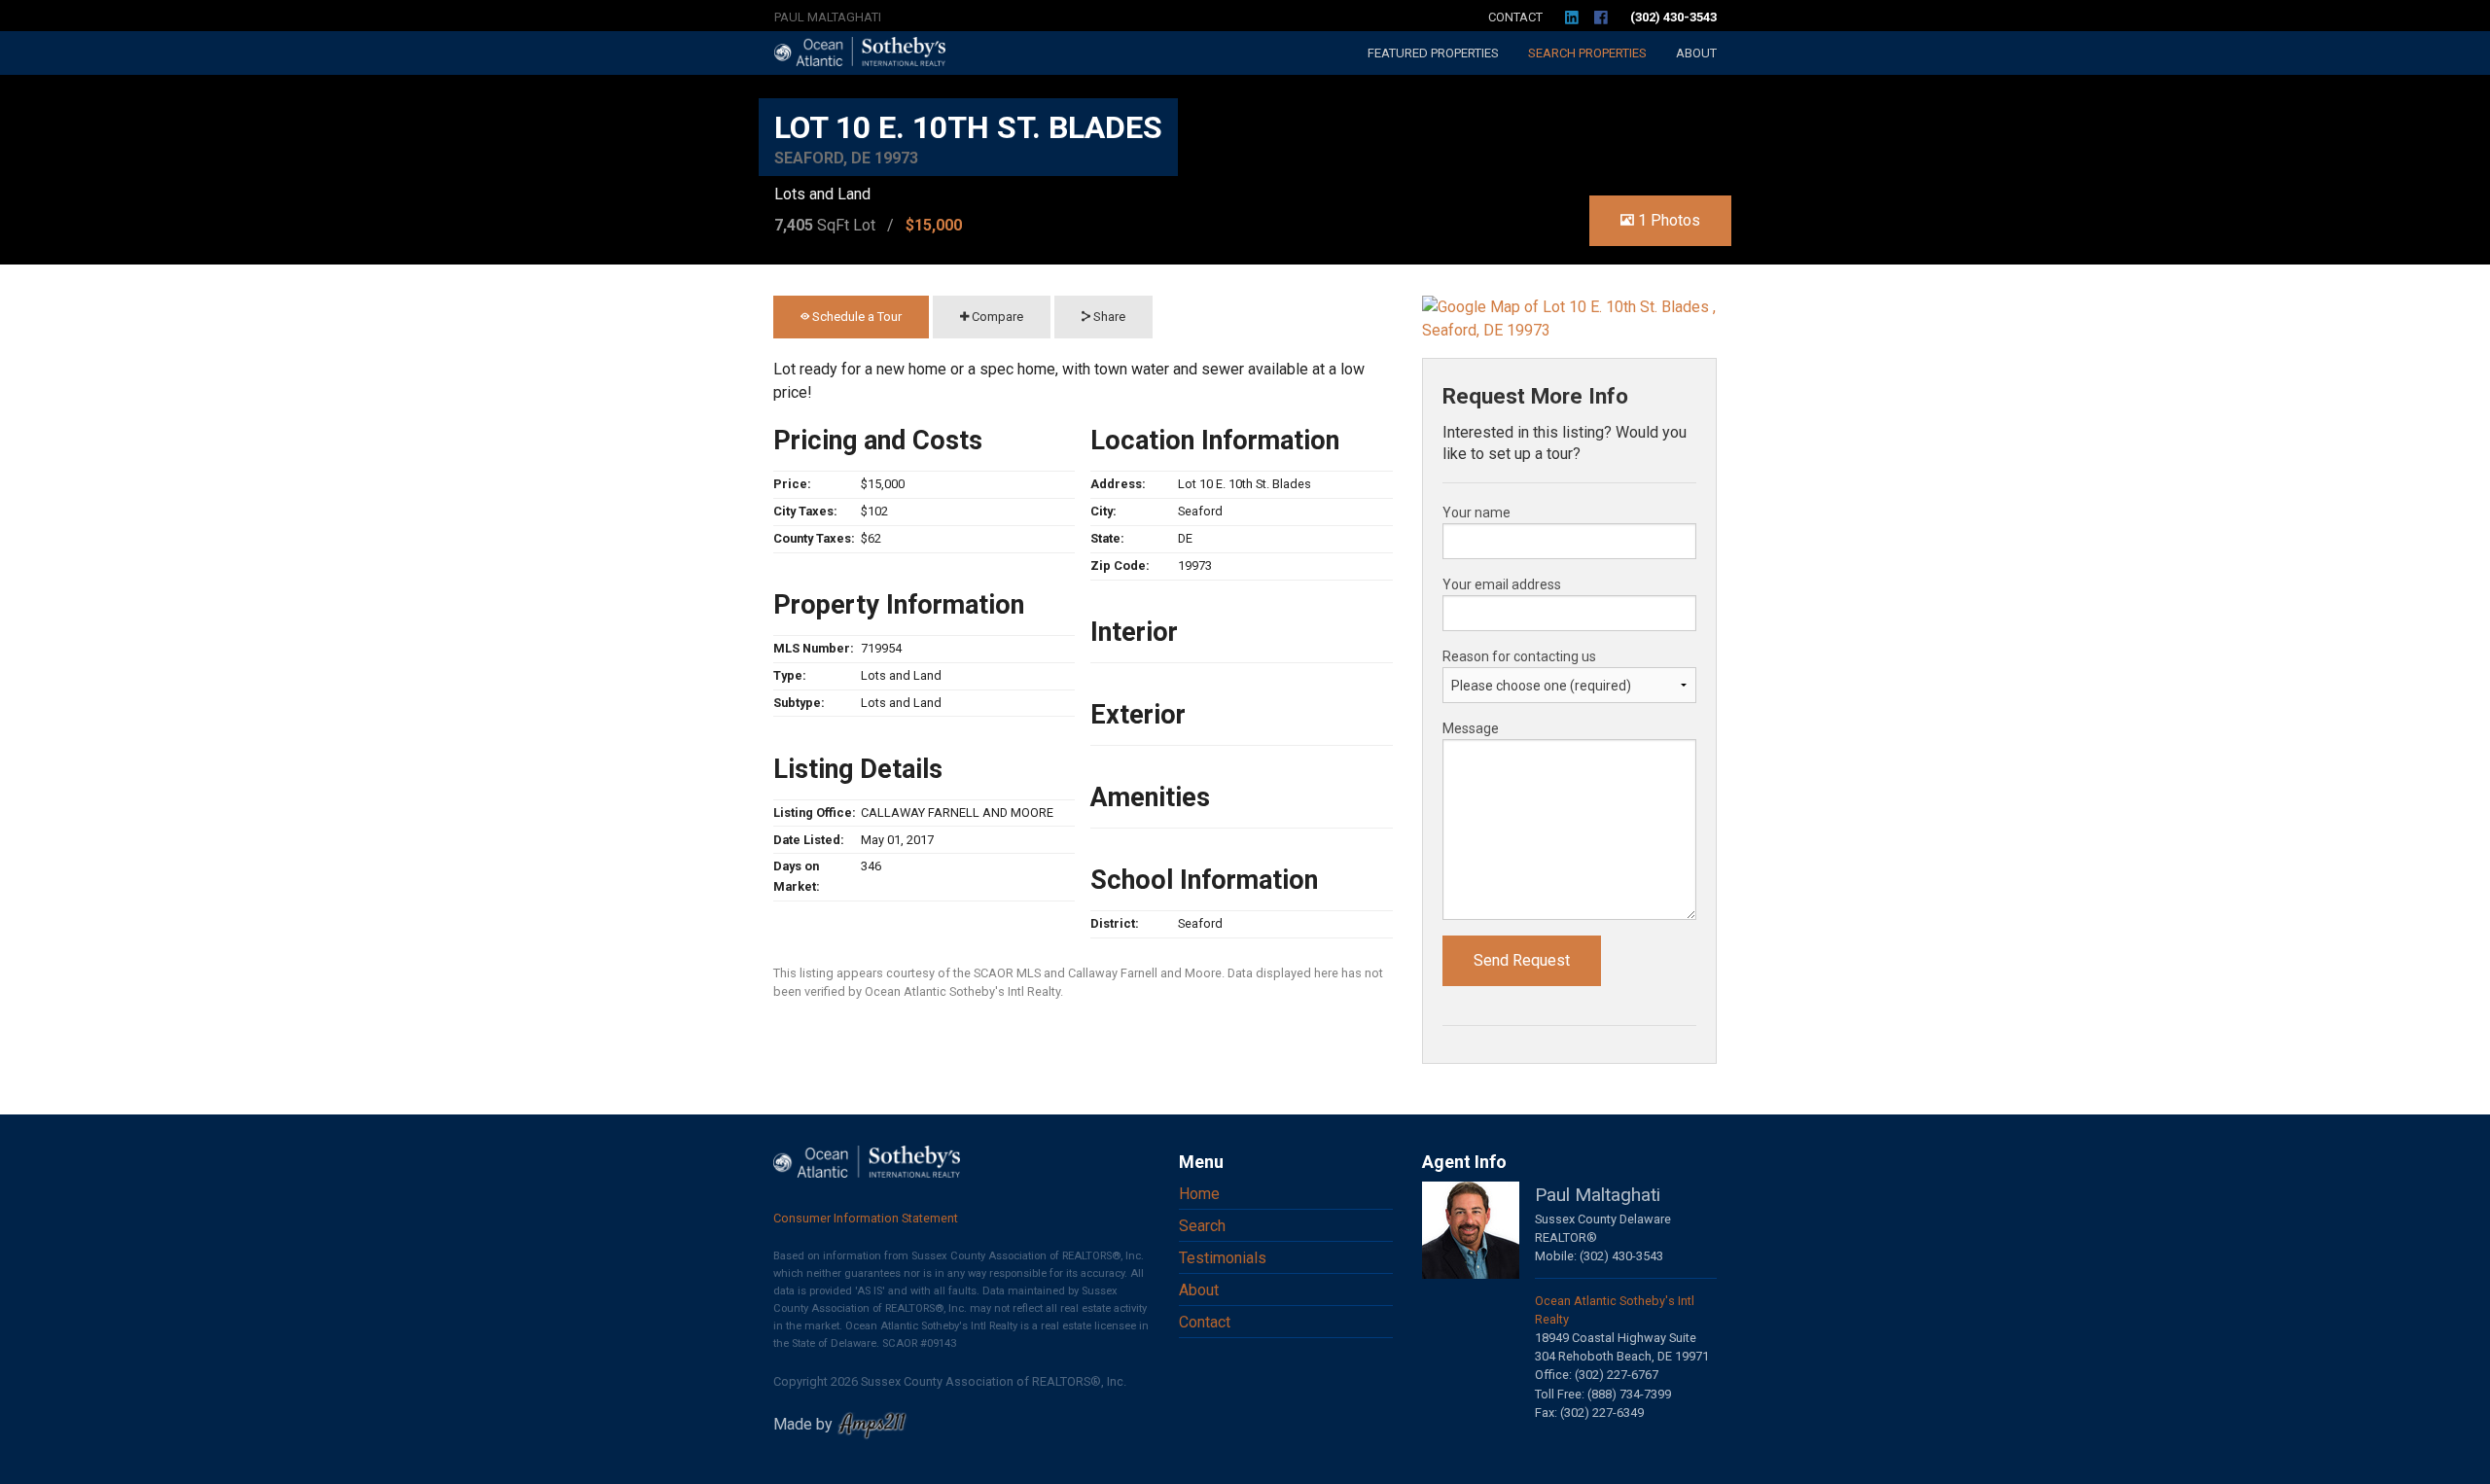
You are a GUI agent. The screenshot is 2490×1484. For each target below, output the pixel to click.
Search (1587, 53)
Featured (1433, 53)
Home (1199, 1194)
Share (1108, 317)
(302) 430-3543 (1673, 17)
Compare (996, 317)
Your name (1476, 512)
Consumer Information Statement (866, 1218)
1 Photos (1667, 220)
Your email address (1502, 584)
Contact (1515, 17)
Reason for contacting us (1519, 656)
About (1696, 53)
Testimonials (1223, 1258)
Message (1471, 728)
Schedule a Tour (855, 317)
